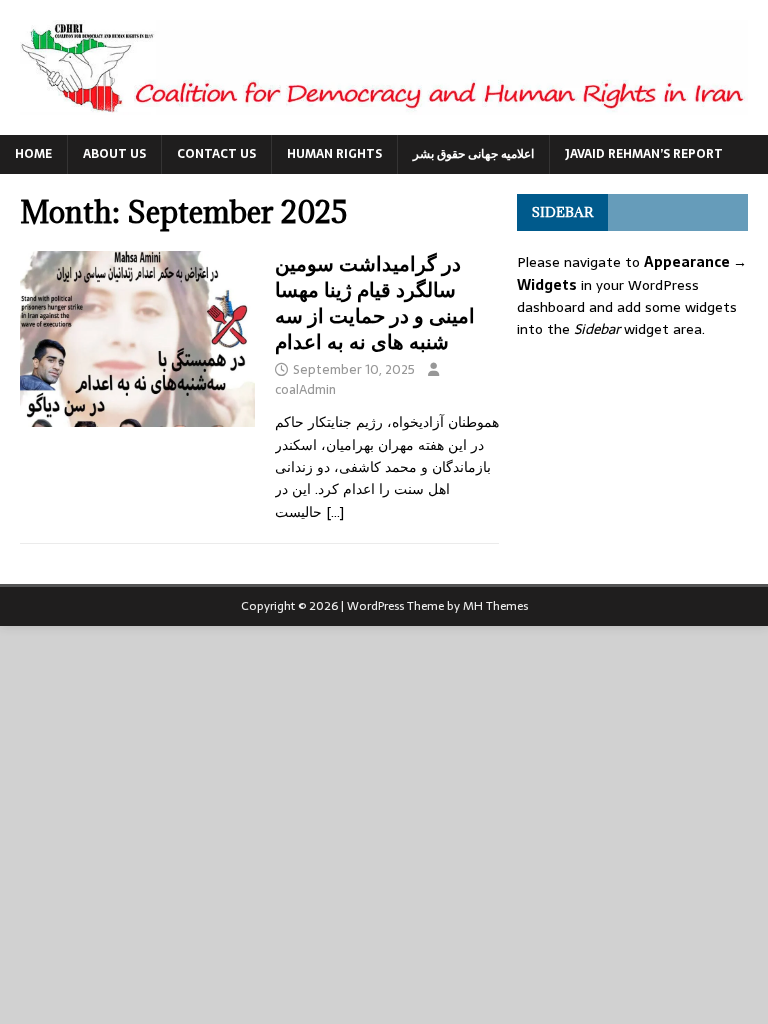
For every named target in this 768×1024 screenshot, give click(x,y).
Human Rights (334, 154)
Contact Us (216, 154)
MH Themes (495, 606)
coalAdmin (305, 389)
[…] (335, 512)
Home (33, 154)
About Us (114, 154)
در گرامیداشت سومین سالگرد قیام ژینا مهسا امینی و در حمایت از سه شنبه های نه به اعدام (375, 302)
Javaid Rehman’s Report (644, 154)
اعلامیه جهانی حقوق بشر (473, 154)
